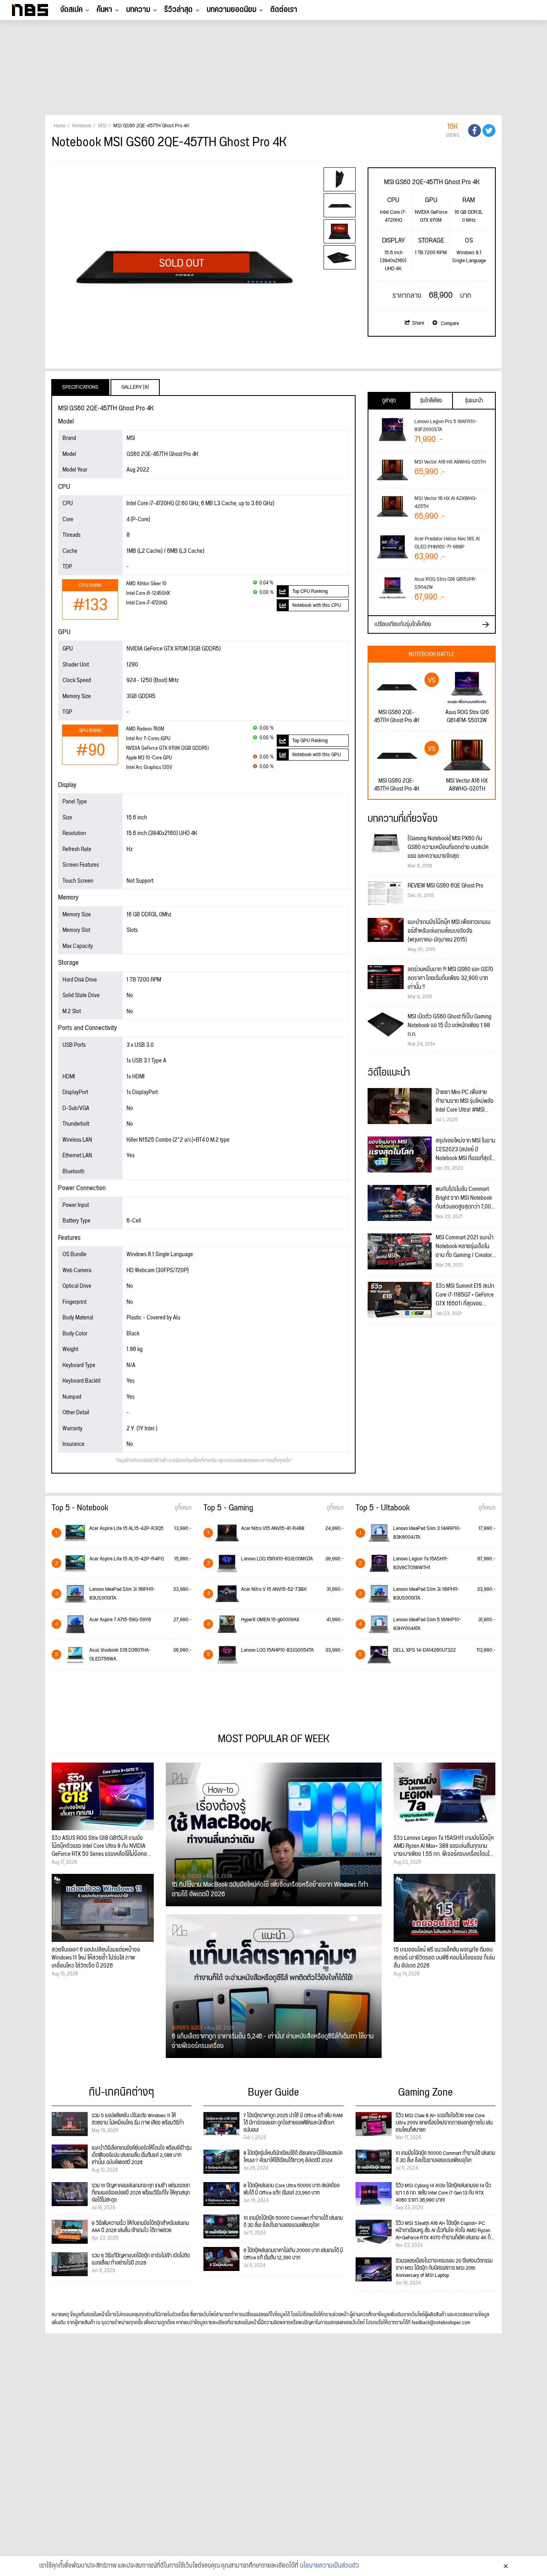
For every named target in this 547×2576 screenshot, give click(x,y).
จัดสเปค (71, 10)
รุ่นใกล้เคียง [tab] (431, 401)
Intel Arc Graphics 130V (149, 768)
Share (418, 323)
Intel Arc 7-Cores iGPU (148, 739)
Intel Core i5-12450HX (148, 593)
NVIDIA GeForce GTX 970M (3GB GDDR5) (167, 748)
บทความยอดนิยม (231, 10)
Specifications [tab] (80, 387)
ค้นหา (104, 10)
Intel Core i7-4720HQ (147, 603)
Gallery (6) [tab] (135, 387)
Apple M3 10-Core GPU (149, 758)
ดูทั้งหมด (183, 1508)
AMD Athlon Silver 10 (146, 584)
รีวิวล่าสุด (178, 10)
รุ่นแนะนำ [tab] (474, 401)
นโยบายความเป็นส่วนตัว (330, 2566)
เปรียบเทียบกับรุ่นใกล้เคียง (403, 624)
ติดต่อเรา (284, 10)
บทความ (138, 10)
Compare (449, 323)
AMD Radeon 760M (145, 729)
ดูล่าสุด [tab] (389, 401)
